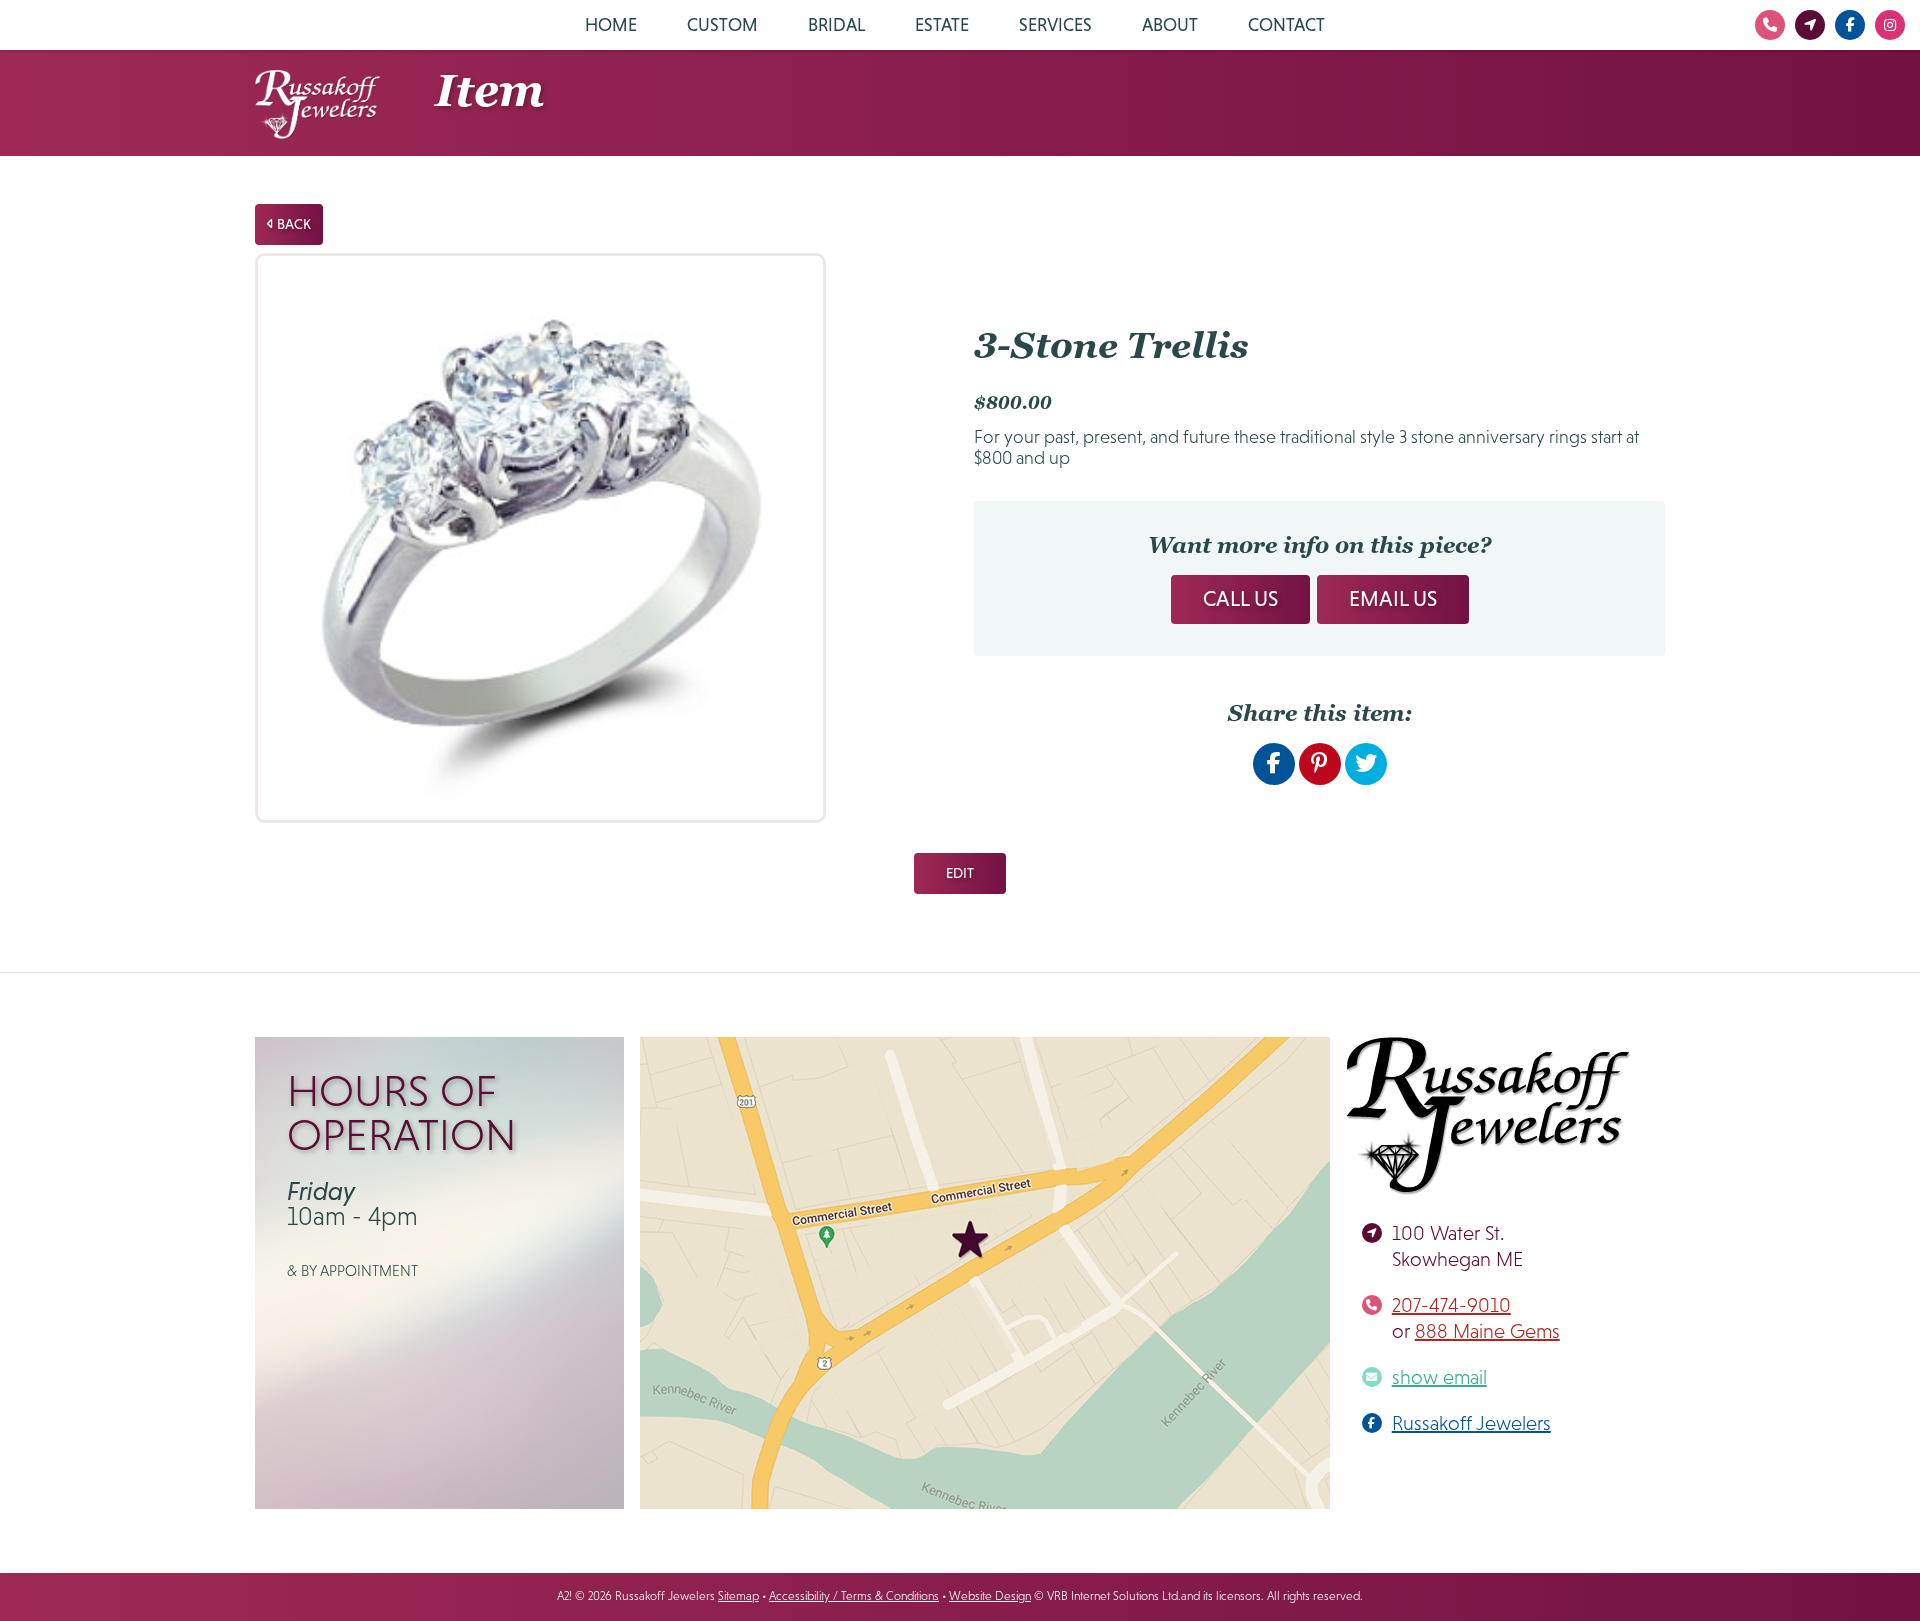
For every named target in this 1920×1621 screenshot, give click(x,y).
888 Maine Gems (1487, 1331)
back (292, 224)
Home (611, 25)
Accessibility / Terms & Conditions (854, 1596)
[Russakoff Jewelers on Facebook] (1852, 25)
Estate (942, 25)
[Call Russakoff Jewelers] (1772, 25)
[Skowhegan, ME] (1812, 25)
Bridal (836, 25)
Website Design (990, 1596)
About (1170, 25)
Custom (722, 25)
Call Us (1240, 598)
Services (1055, 25)
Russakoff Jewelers (1471, 1423)
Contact (1286, 25)
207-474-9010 (1451, 1305)
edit (960, 873)
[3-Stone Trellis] (540, 538)
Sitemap (738, 1596)
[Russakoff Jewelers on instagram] (1892, 25)
